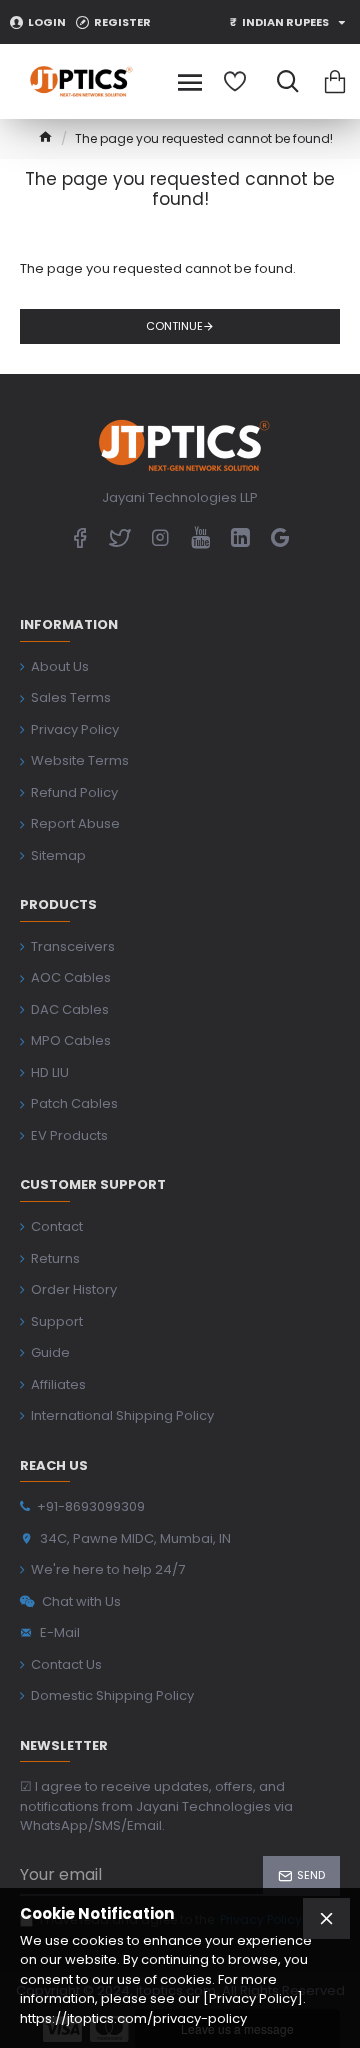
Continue (174, 326)
